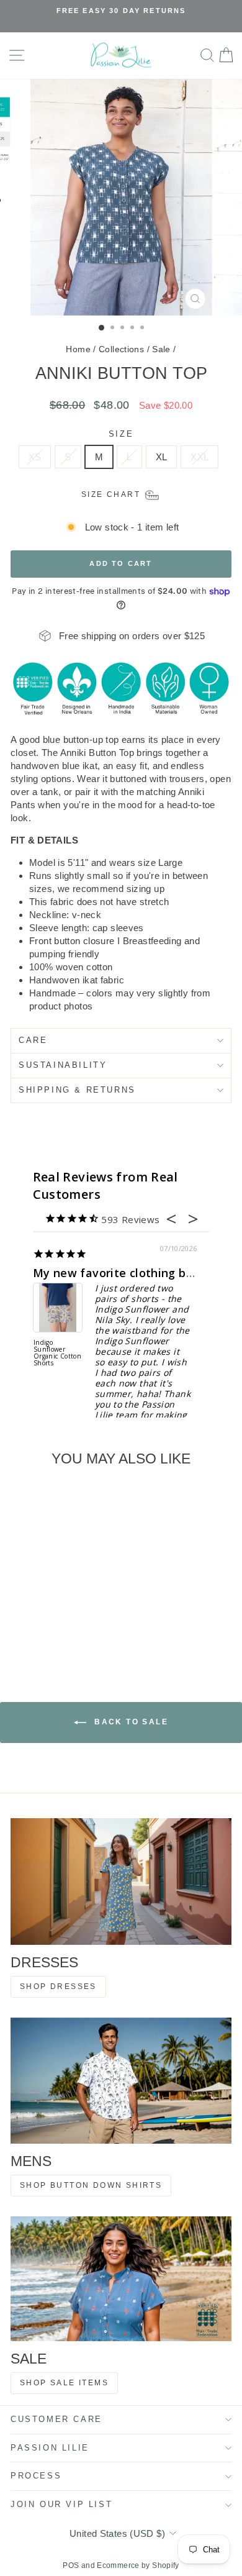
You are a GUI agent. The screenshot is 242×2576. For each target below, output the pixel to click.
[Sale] (121, 2278)
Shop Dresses (58, 1987)
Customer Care (56, 2419)
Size (121, 434)
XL (162, 457)
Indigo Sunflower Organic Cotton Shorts (57, 1353)
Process (36, 2476)
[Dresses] (121, 1881)
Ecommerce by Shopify (138, 2565)
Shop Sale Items (64, 2383)
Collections (121, 349)
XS (35, 457)
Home (78, 349)
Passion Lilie (50, 2448)
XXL (199, 457)
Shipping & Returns (77, 1090)
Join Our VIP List (61, 2504)
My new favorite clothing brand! (124, 1273)
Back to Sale (130, 1723)
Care (33, 1040)
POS (71, 2565)
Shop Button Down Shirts (91, 2185)
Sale (161, 349)
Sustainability (63, 1065)
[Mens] (121, 2081)
